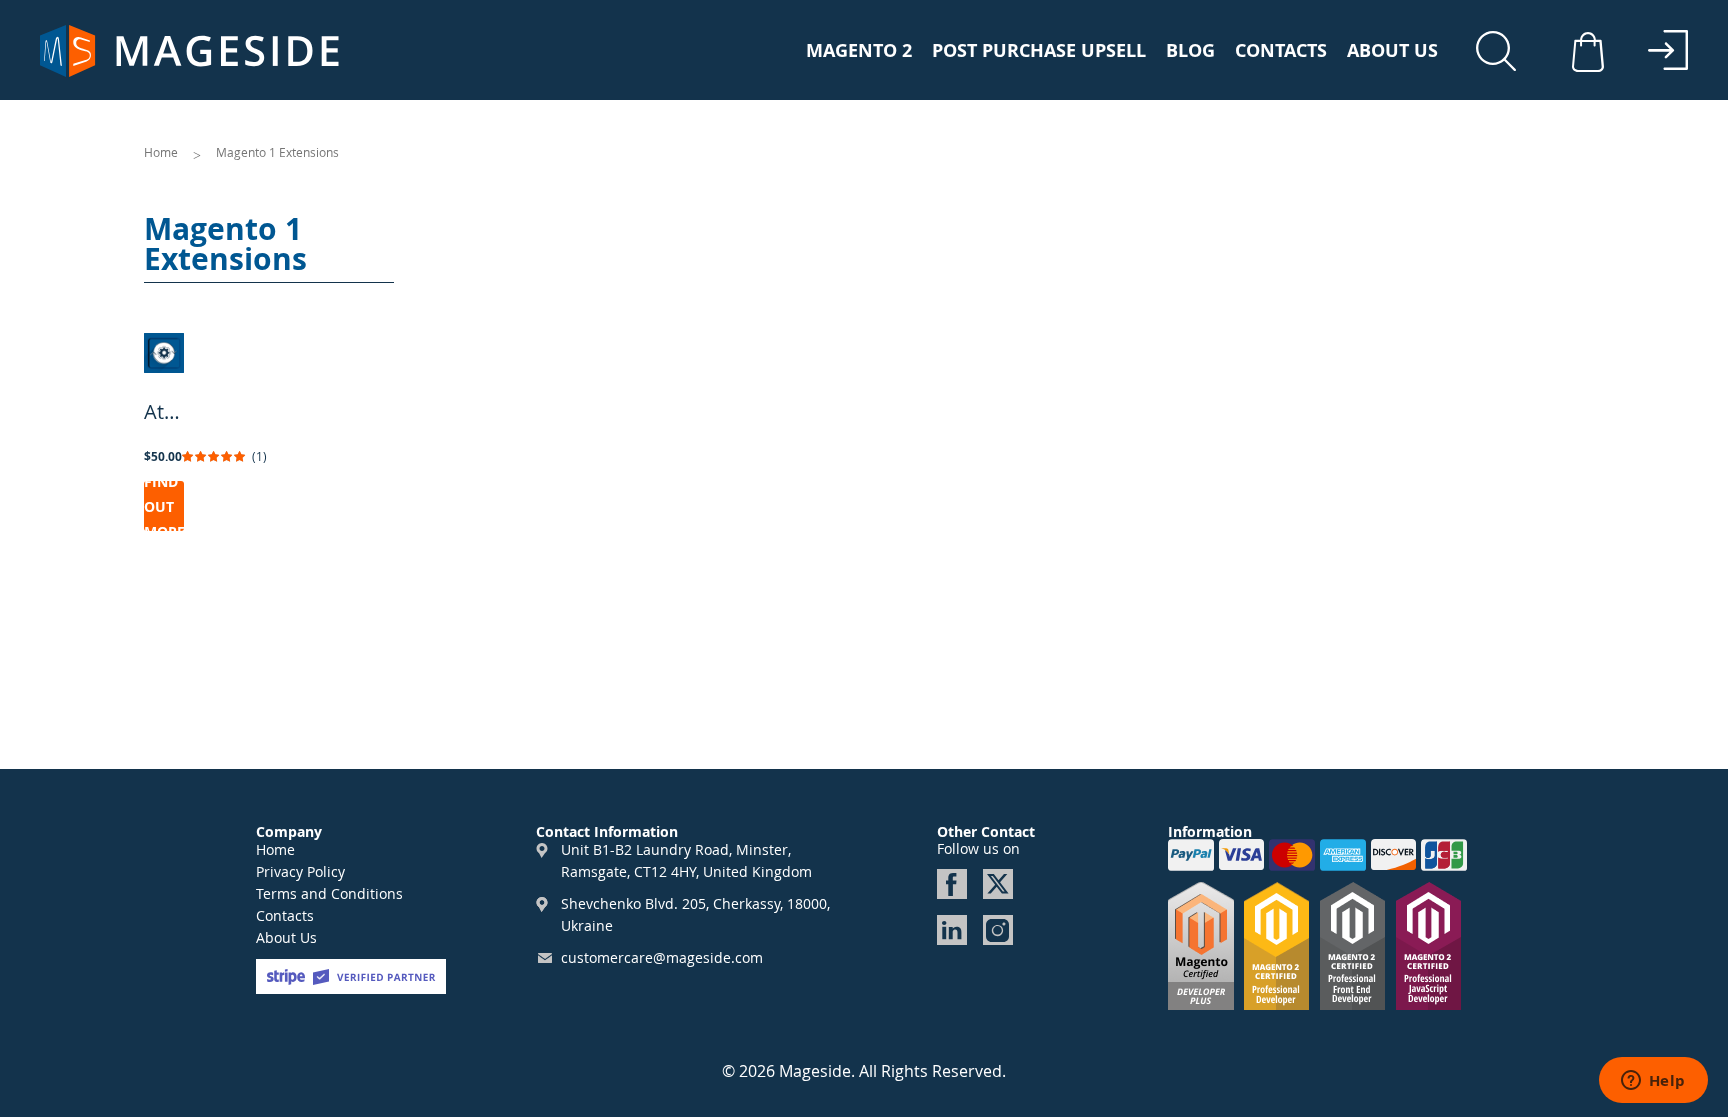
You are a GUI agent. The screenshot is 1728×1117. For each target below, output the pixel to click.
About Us (1392, 51)
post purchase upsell (1039, 51)
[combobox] (1503, 55)
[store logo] (190, 51)
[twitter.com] (998, 884)
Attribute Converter (164, 411)
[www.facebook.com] (952, 884)
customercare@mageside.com (662, 957)
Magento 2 (859, 51)
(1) (259, 456)
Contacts (1281, 51)
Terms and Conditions (329, 893)
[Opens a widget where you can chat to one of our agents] (1653, 1082)
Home (162, 152)
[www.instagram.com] (998, 930)
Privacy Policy (300, 871)
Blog (1190, 51)
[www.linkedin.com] (952, 930)
